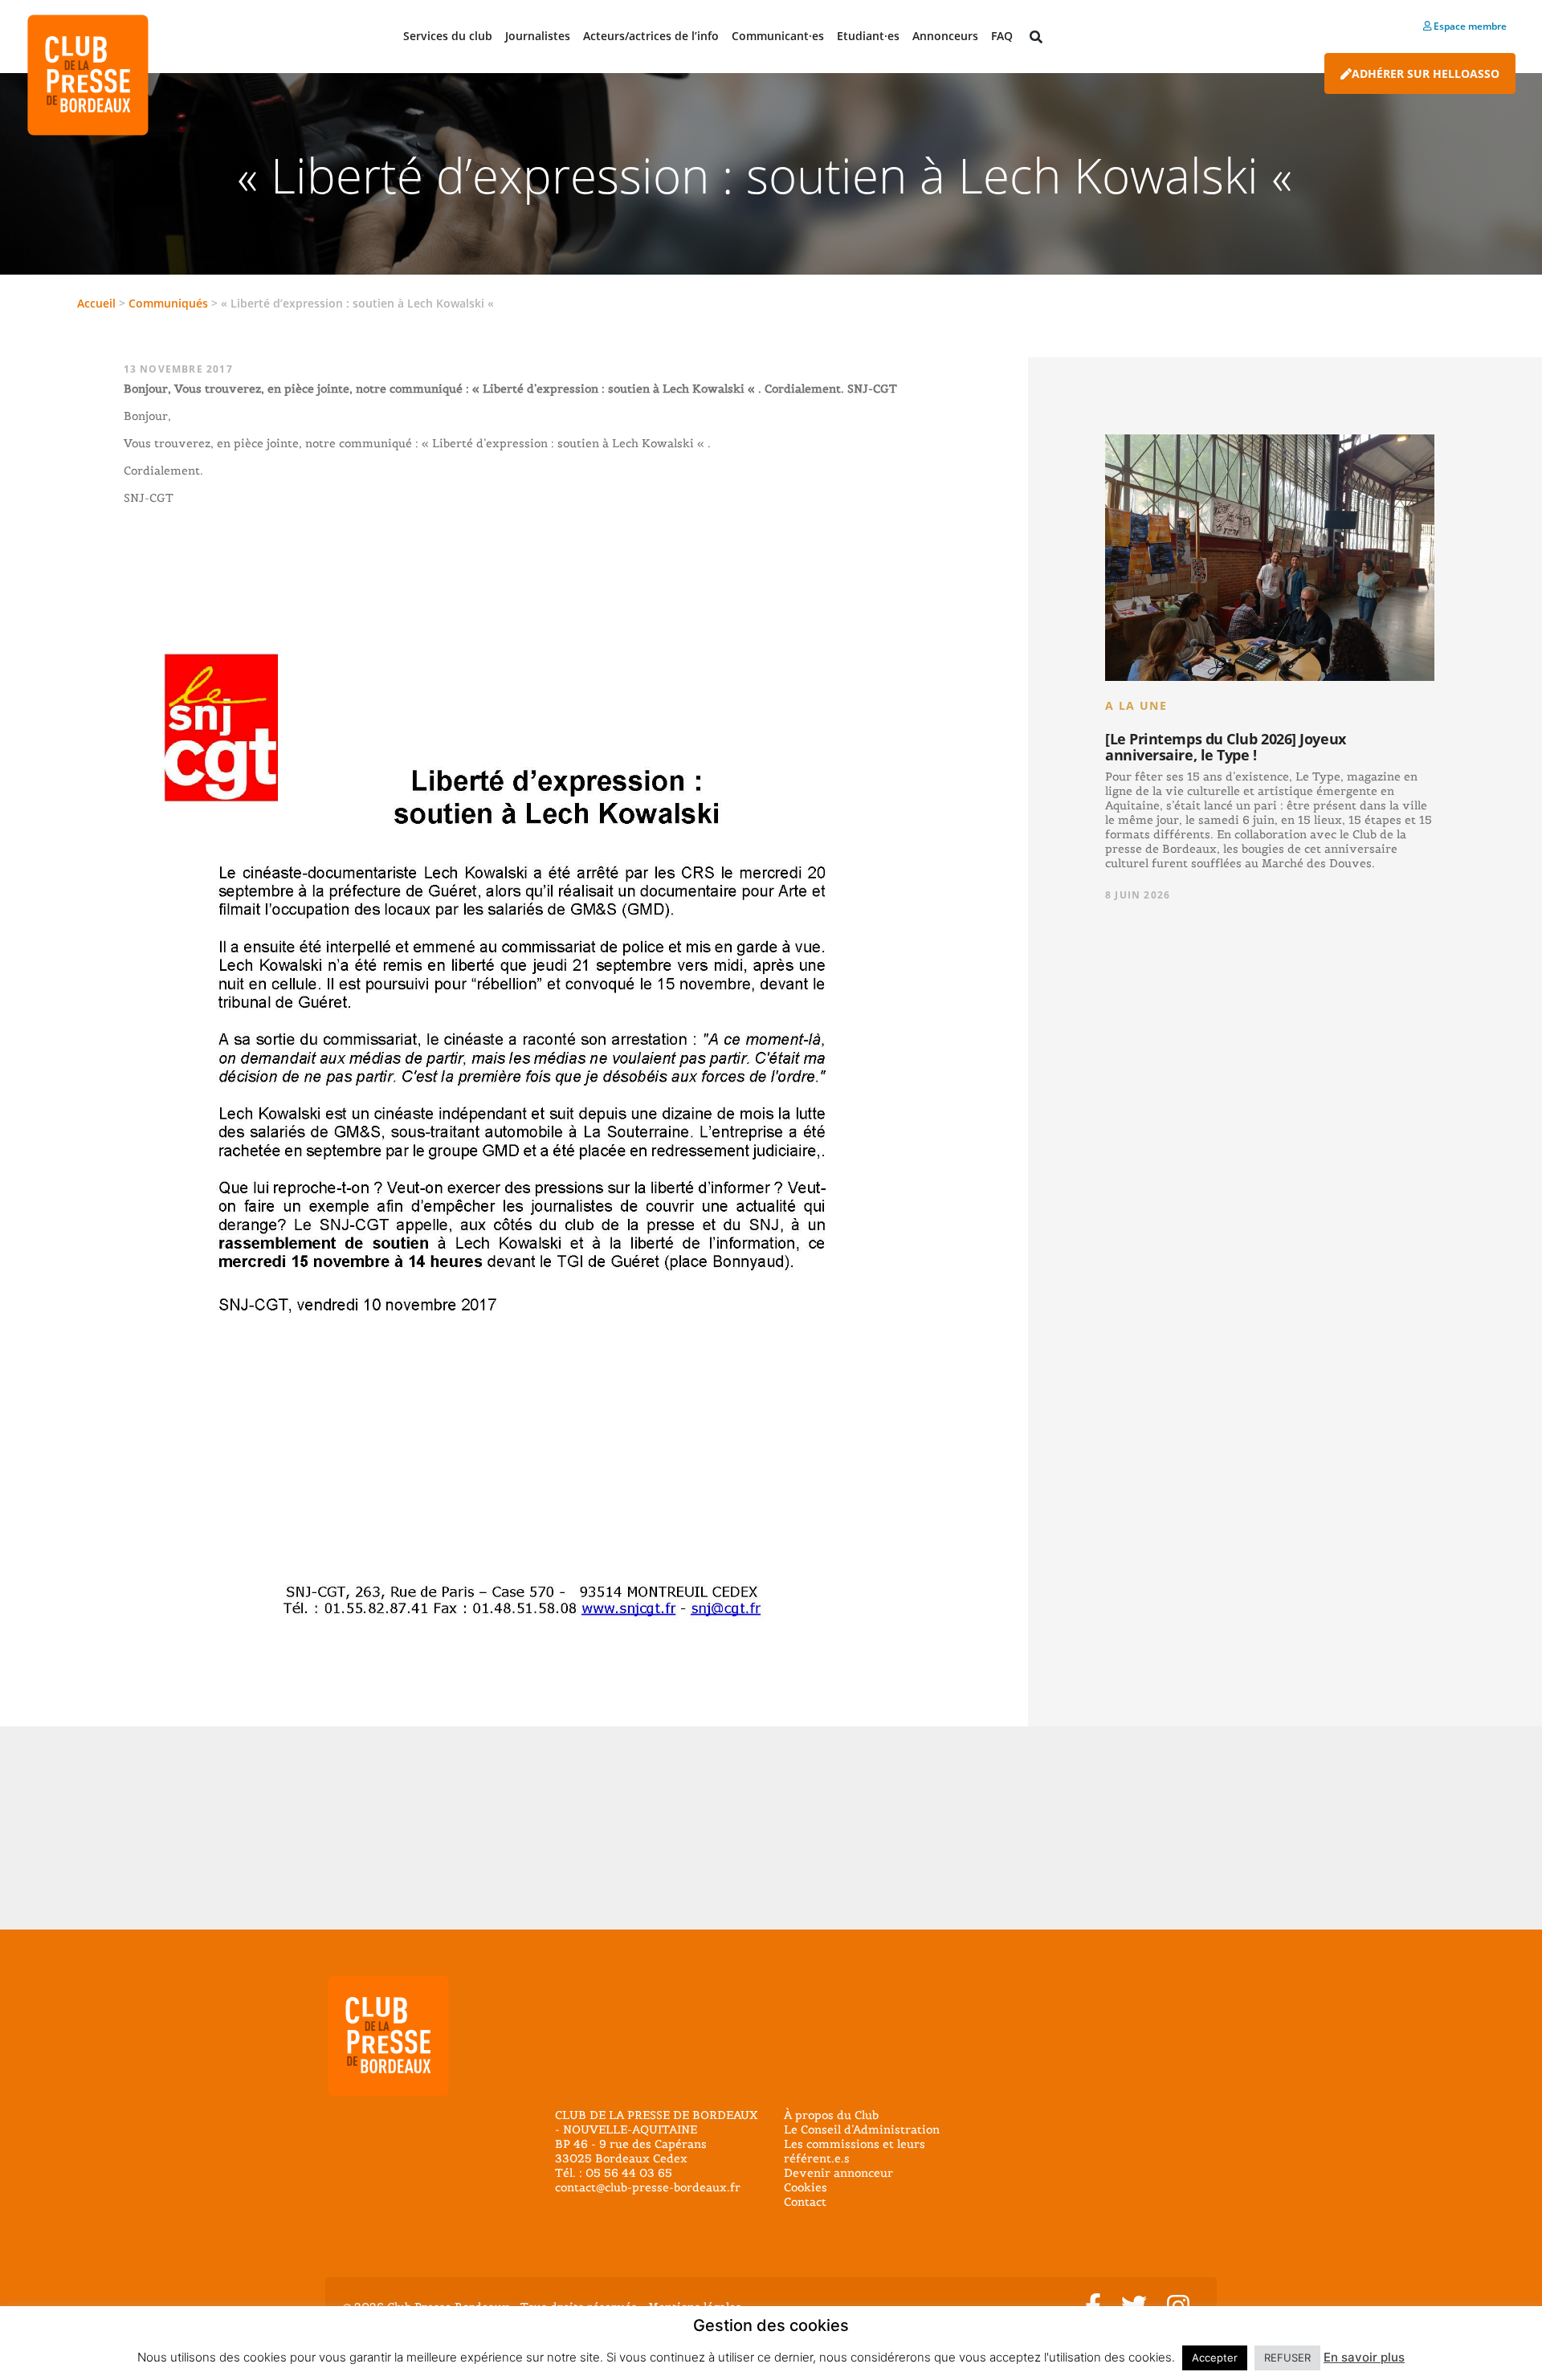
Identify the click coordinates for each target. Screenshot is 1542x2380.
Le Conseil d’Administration (862, 2129)
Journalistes (538, 36)
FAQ (1002, 36)
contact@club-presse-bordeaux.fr (648, 2187)
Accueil (96, 303)
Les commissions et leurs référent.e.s (855, 2151)
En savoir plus (1364, 2357)
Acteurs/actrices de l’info (651, 36)
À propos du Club (831, 2115)
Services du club (448, 36)
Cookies (806, 2187)
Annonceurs (945, 36)
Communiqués (168, 303)
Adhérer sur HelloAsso (1426, 73)
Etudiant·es (868, 36)
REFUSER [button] (1287, 2358)
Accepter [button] (1215, 2358)
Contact (805, 2202)
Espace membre (1469, 26)
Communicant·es (778, 36)
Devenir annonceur (838, 2173)
